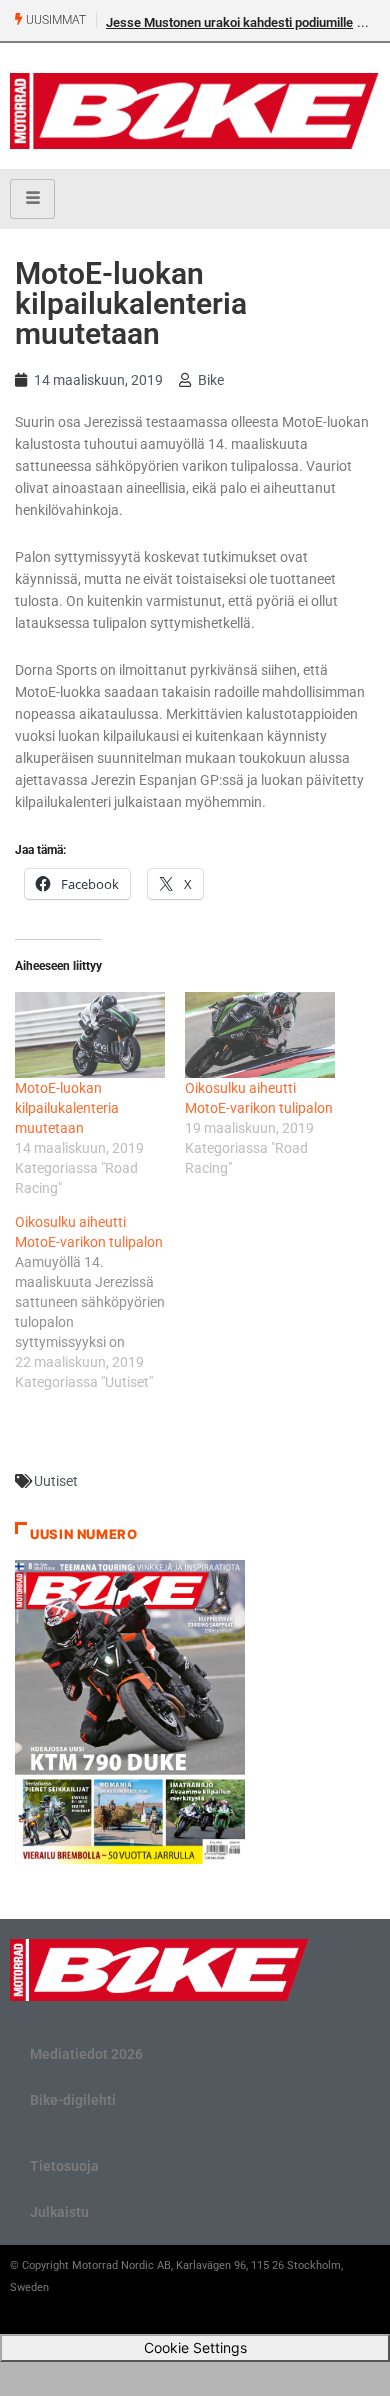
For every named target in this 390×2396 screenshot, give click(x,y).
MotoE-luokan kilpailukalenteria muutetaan (67, 1108)
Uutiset (56, 1481)
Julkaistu (59, 2212)
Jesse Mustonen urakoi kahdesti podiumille (229, 22)
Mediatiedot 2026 (86, 2054)
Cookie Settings (195, 2347)
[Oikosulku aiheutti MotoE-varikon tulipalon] (260, 1035)
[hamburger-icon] (32, 199)
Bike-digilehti (73, 2100)
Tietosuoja (64, 2166)
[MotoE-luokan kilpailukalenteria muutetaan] (90, 1035)
